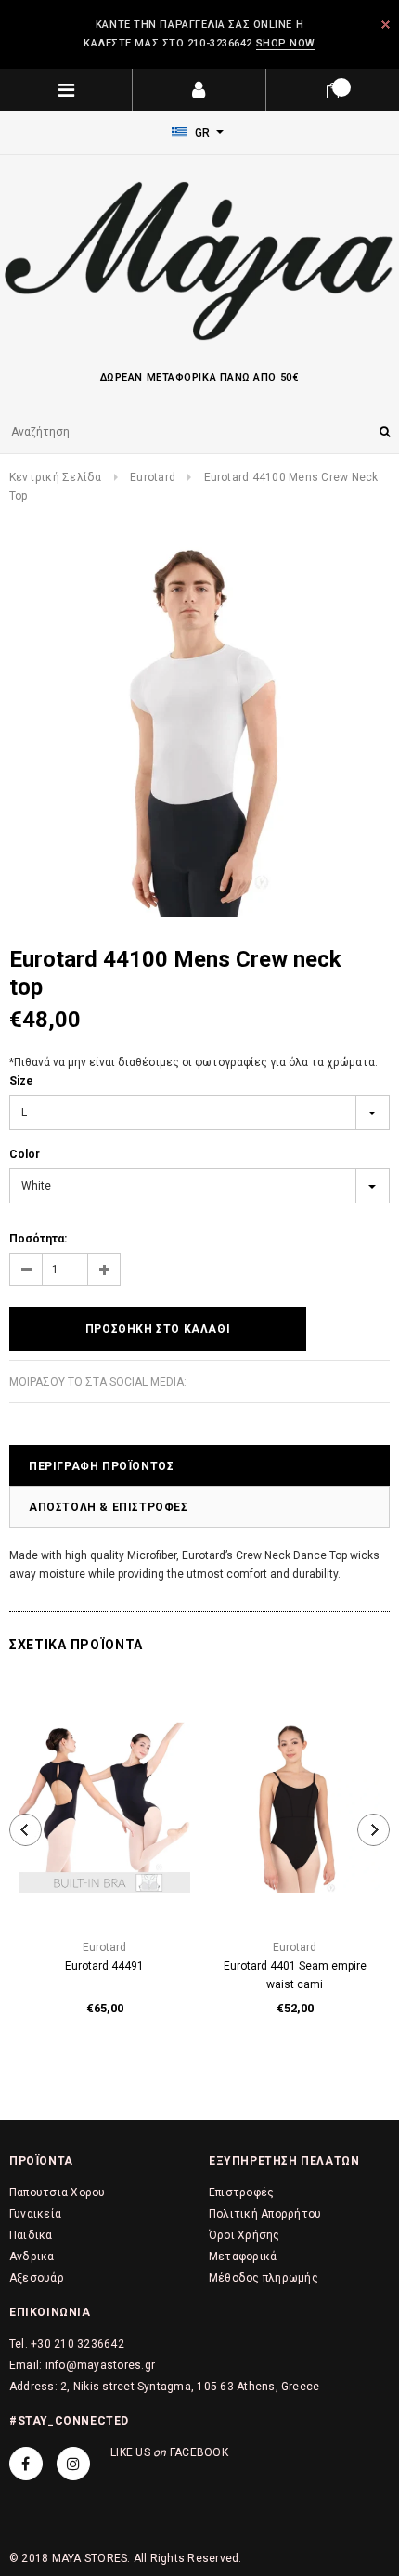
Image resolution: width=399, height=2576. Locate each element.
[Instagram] (73, 2464)
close (386, 25)
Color (25, 1154)
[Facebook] (26, 2464)
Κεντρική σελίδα (56, 477)
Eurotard (153, 477)
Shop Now (286, 43)
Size (21, 1081)
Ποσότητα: (38, 1239)
